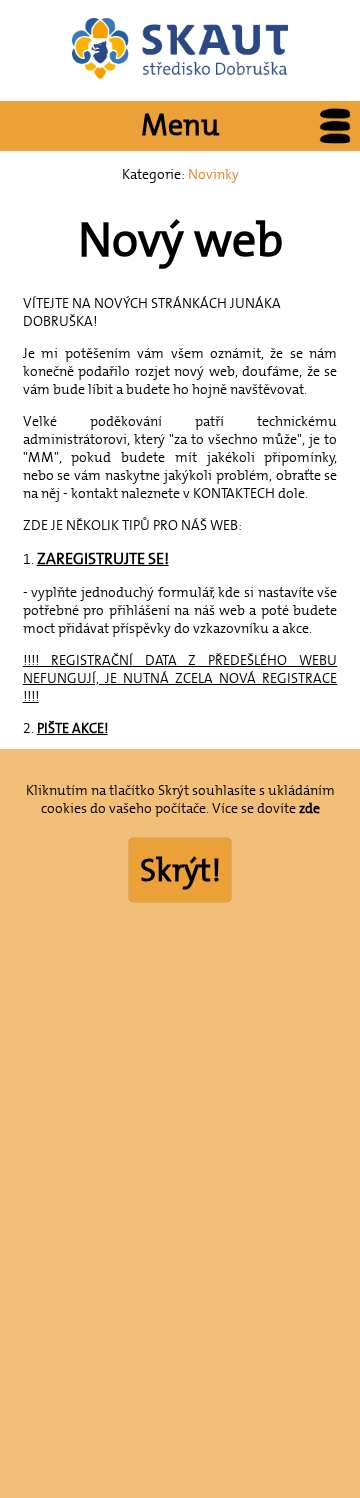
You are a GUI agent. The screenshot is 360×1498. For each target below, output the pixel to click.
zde (309, 808)
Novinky (213, 174)
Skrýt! (180, 870)
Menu (180, 125)
